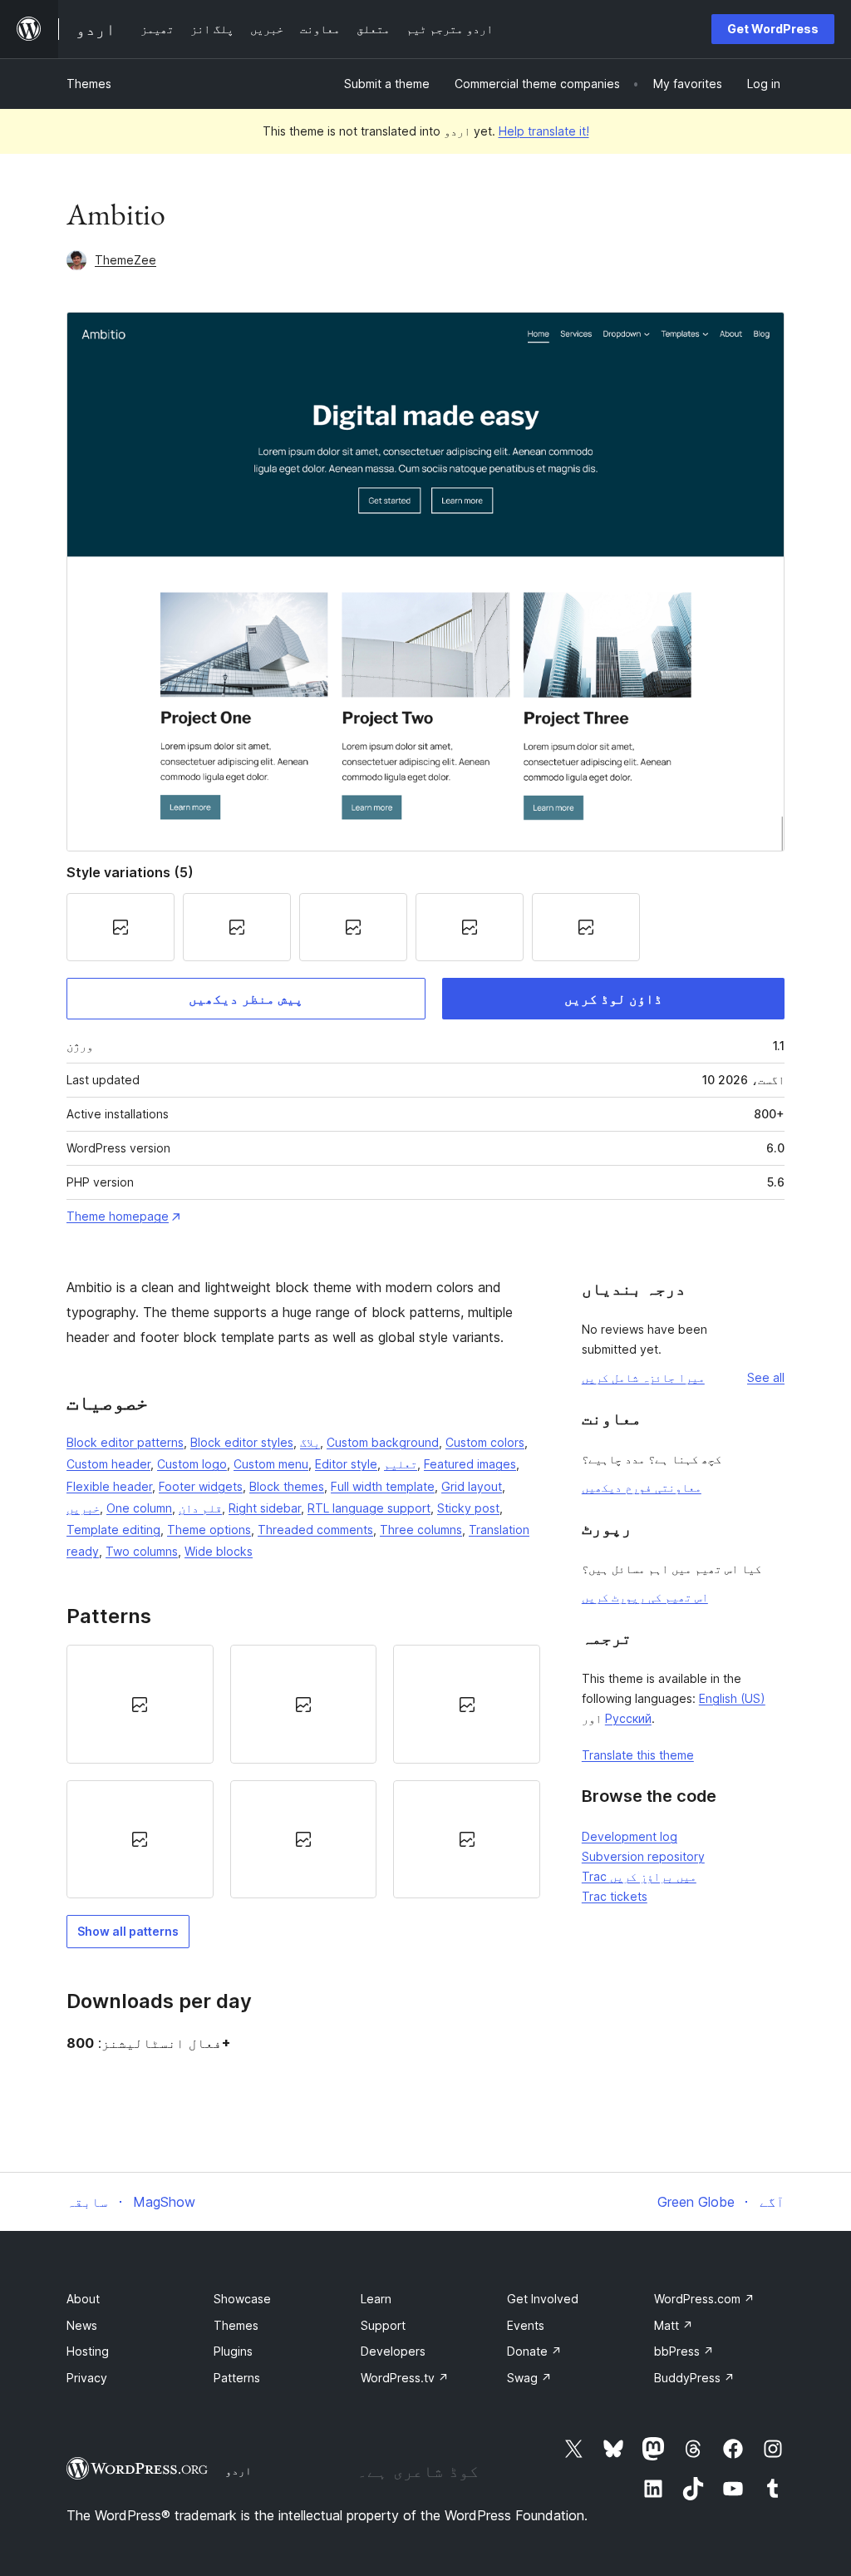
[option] (140, 1704)
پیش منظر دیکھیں (246, 999)
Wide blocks (219, 1551)
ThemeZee (125, 260)
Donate (534, 2351)
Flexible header (109, 1486)
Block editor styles (242, 1442)
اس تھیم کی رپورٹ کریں (645, 1597)
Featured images (470, 1464)
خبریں (83, 1508)
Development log (630, 1836)
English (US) (732, 1698)
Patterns (237, 2378)
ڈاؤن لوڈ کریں (613, 999)
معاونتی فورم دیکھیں (642, 1487)
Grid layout (472, 1486)
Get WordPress (773, 29)
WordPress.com (704, 2299)
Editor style (346, 1464)
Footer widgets (201, 1486)
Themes (89, 84)
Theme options (209, 1530)
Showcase (242, 2299)
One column (139, 1508)
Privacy (87, 2378)
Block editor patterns (125, 1442)
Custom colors (485, 1442)
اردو (239, 2470)
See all (766, 1377)
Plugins (233, 2351)
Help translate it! (544, 131)
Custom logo (192, 1464)
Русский (628, 1718)
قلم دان (200, 1508)
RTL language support (369, 1508)
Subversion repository (643, 1856)
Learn (376, 2299)
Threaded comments (315, 1530)
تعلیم (401, 1464)
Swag (529, 2378)
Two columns (142, 1551)
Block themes (287, 1486)
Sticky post (468, 1508)
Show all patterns (128, 1931)
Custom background (383, 1442)
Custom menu (271, 1464)
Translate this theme (638, 1755)
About (83, 2299)
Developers (393, 2351)
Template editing (113, 1530)
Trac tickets (615, 1896)
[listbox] (303, 1772)
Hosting (88, 2351)
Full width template (383, 1486)
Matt (674, 2325)
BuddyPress (694, 2378)
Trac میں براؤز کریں (639, 1876)
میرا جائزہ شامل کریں (643, 1377)
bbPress (684, 2351)
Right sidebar (265, 1508)
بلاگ (310, 1442)
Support (383, 2325)
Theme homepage (118, 1216)
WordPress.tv (405, 2378)
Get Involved (543, 2299)
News (82, 2325)
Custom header (108, 1464)
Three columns (421, 1530)
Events (526, 2325)
